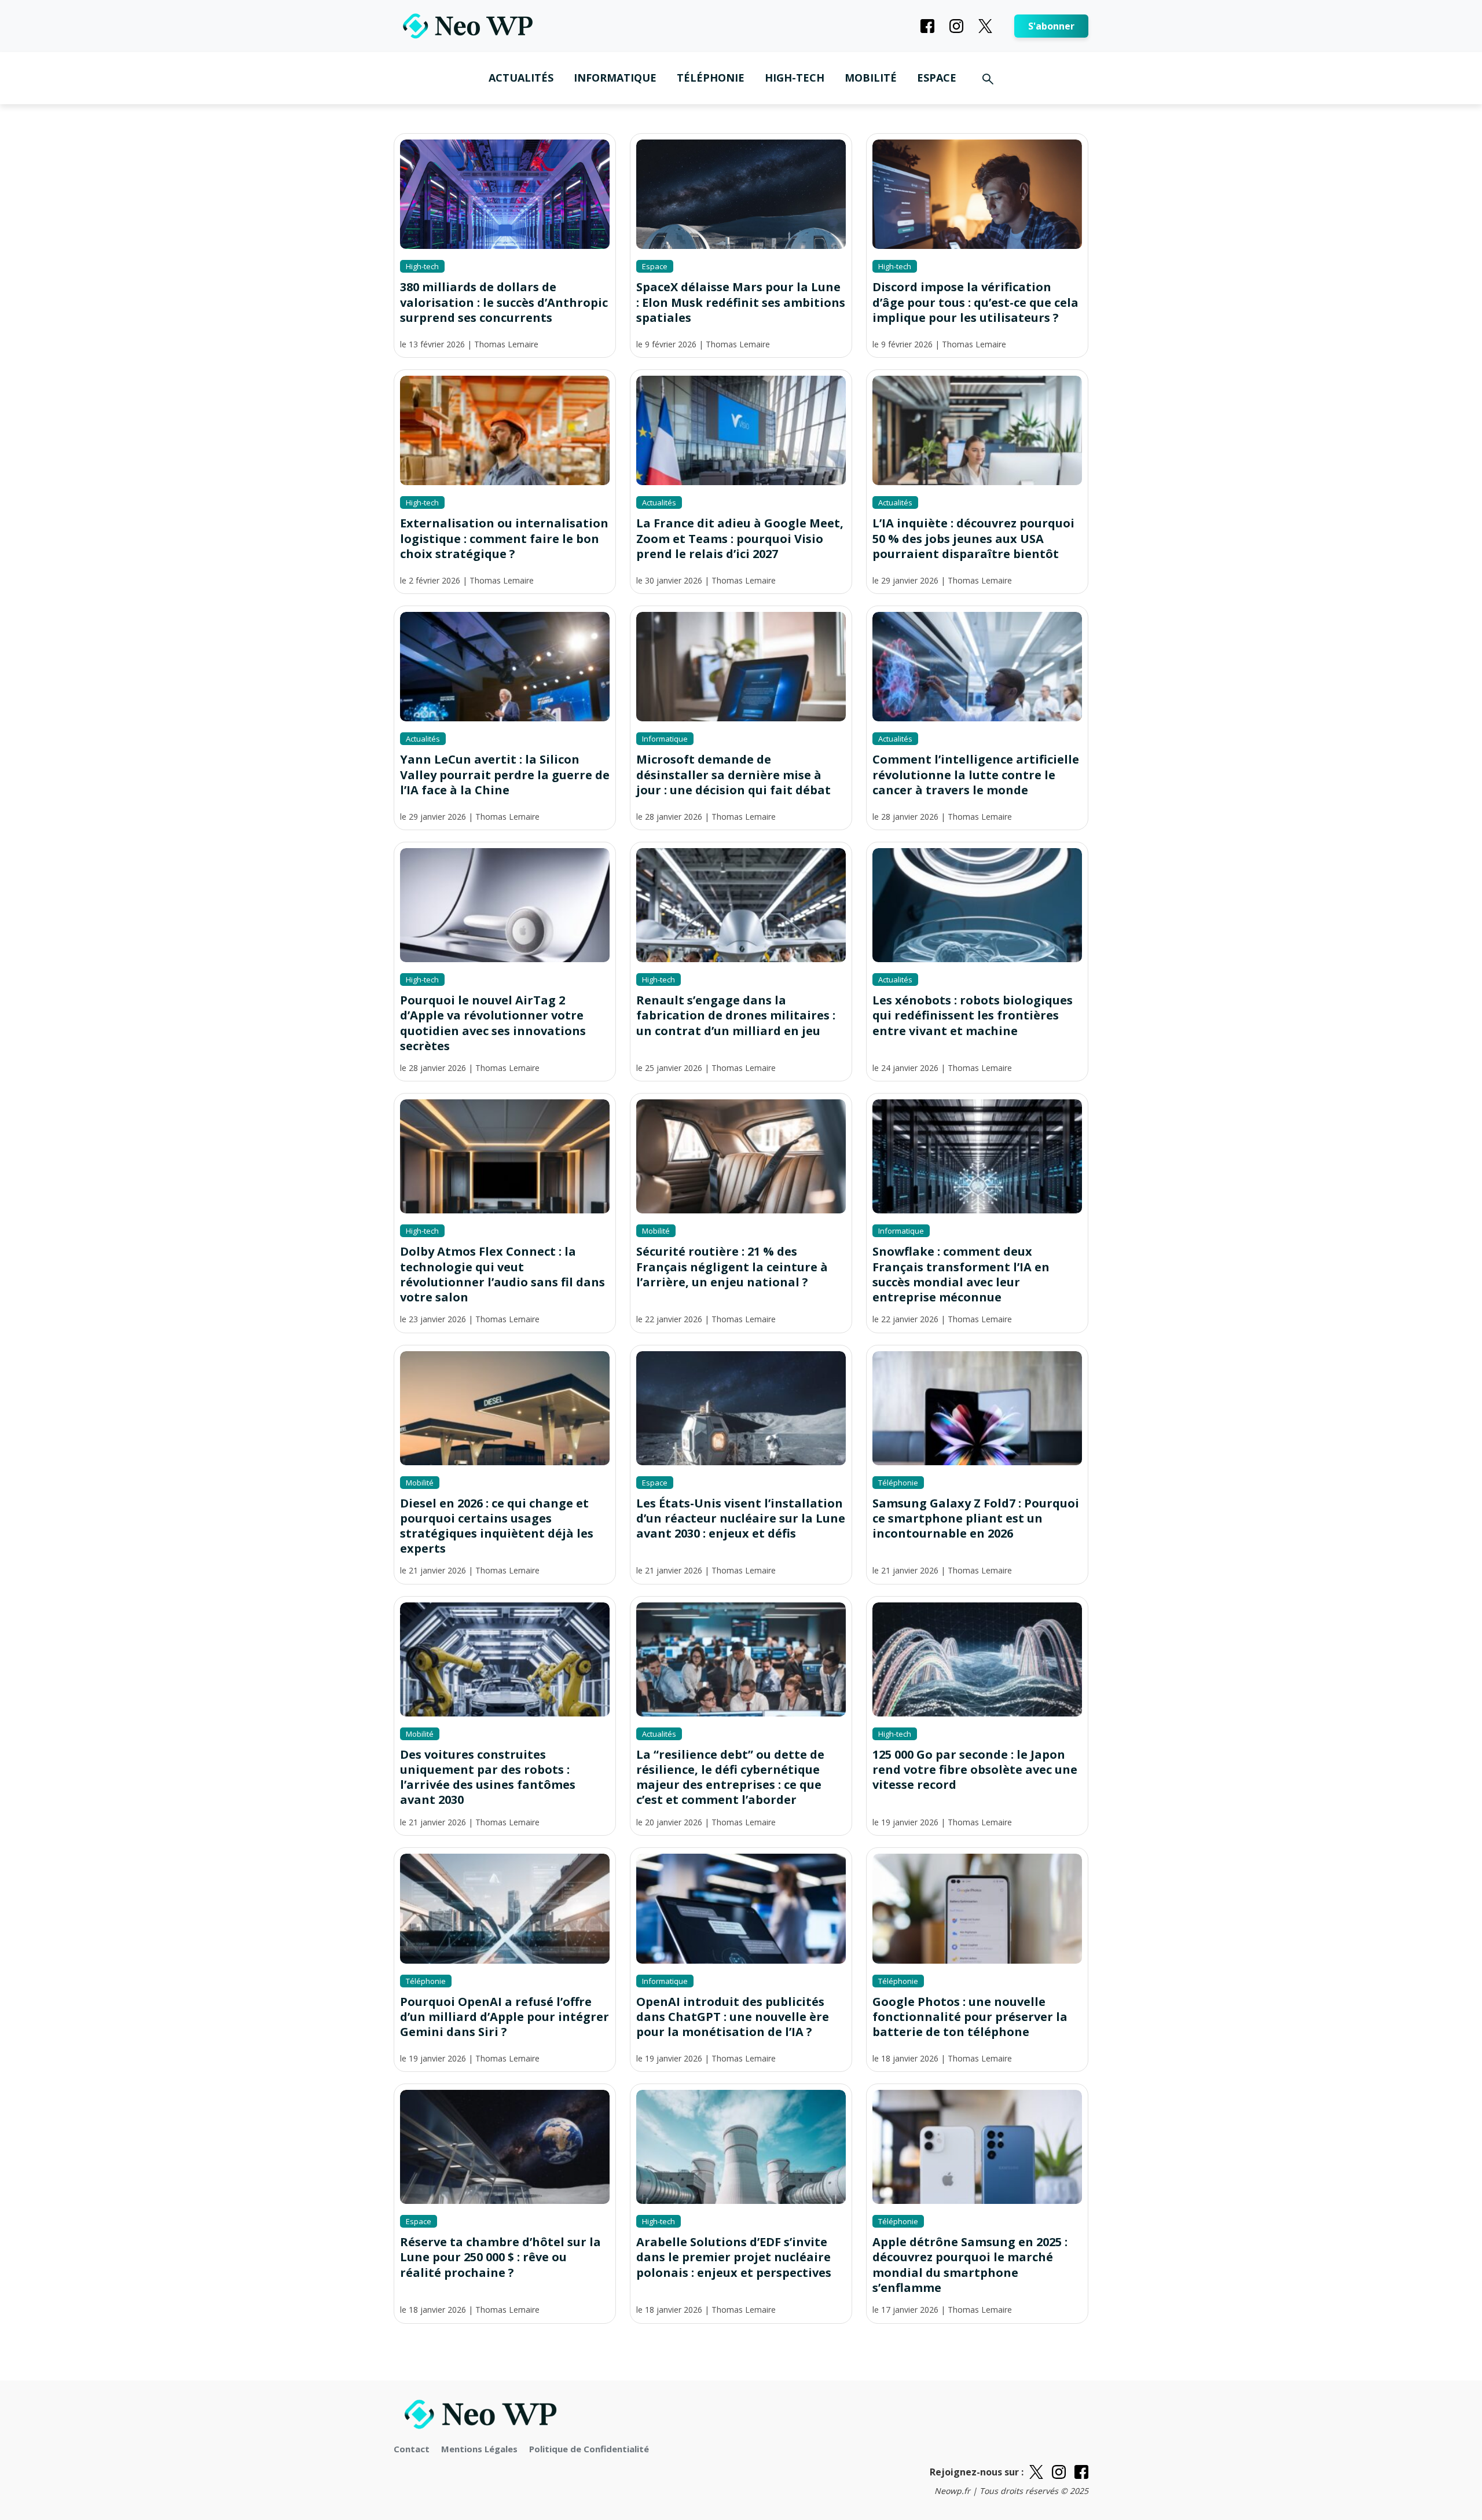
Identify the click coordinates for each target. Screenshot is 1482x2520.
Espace (937, 78)
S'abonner (1051, 26)
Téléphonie (711, 78)
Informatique (615, 78)
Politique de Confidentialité (589, 2449)
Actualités (521, 78)
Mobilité (871, 78)
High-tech (795, 78)
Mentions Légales (479, 2449)
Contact (412, 2449)
